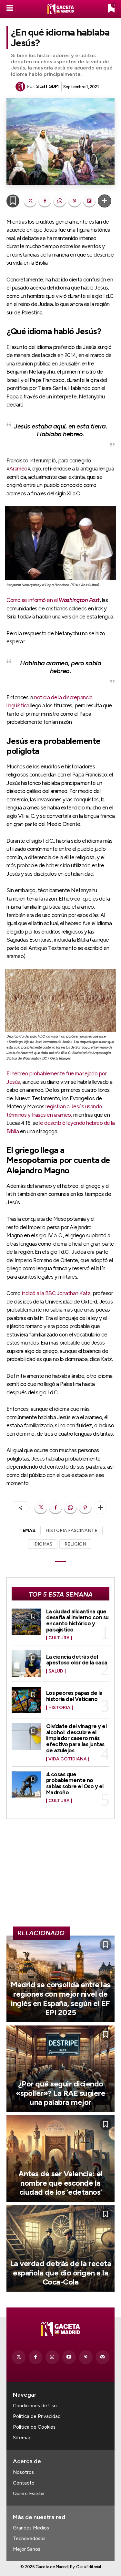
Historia (59, 1708)
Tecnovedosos (29, 2539)
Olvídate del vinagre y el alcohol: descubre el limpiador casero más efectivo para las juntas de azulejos (76, 1738)
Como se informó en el (53, 600)
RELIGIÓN (75, 1544)
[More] (105, 201)
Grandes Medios (31, 2528)
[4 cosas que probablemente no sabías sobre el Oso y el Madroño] (26, 1785)
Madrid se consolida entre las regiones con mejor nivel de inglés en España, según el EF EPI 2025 (60, 1998)
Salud (56, 1671)
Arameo (18, 469)
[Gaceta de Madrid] (61, 9)
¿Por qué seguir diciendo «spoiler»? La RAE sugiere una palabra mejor (61, 2093)
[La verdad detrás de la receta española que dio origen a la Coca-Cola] (60, 2248)
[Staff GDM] (21, 87)
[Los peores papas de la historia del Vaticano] (26, 1700)
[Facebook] (45, 201)
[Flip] (89, 201)
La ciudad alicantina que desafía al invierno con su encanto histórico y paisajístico (77, 1621)
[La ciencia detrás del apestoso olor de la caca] (26, 1663)
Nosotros (23, 2472)
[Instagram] (52, 2357)
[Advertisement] (61, 1875)
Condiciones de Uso (35, 2406)
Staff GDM (47, 86)
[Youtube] (69, 2357)
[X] (30, 201)
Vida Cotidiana (68, 1759)
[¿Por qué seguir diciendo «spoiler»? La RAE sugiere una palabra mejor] (60, 2069)
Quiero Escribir (29, 2494)
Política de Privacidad (37, 2416)
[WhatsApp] (60, 201)
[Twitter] (19, 2357)
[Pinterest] (75, 201)
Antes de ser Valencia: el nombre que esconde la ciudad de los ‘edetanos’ (60, 2183)
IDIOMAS (43, 1544)
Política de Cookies (34, 2427)
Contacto (24, 2483)
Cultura (59, 1638)
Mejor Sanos (27, 2549)
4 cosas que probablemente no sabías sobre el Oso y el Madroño (75, 1783)
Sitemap (22, 2438)
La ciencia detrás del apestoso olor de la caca (77, 1660)
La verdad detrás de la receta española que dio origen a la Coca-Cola (61, 2273)
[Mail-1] (103, 2357)
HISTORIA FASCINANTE (71, 1531)
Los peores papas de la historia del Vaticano (74, 1696)
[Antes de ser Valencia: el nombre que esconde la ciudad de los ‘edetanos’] (60, 2159)
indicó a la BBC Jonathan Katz (56, 1293)
